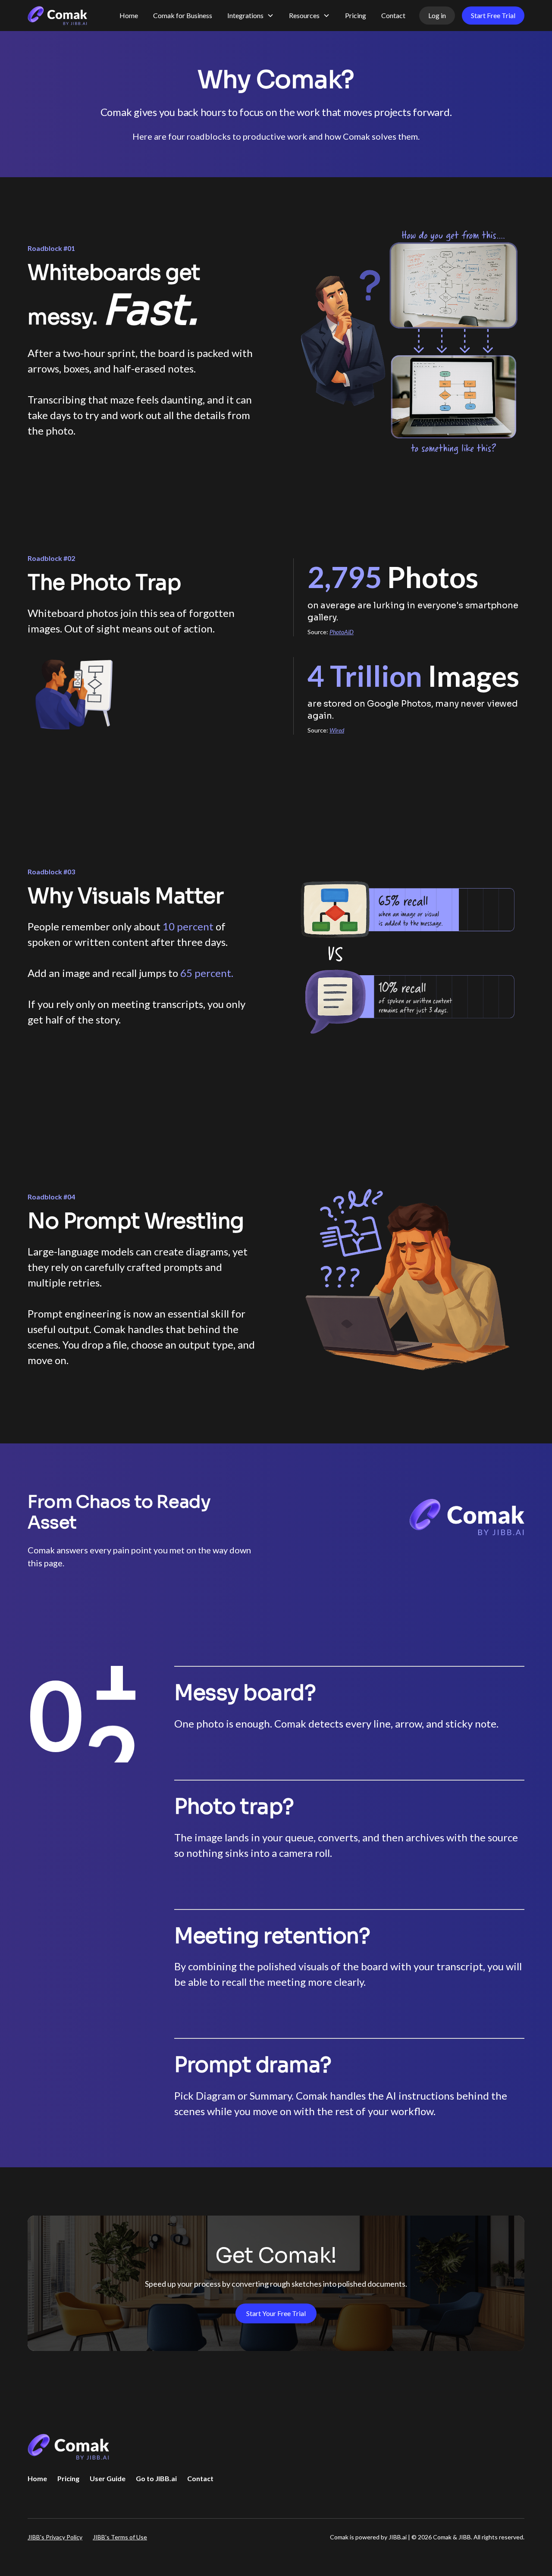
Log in (437, 15)
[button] (251, 16)
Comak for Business (183, 15)
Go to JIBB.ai (156, 2478)
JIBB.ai (398, 2537)
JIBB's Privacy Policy (55, 2537)
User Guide (108, 2478)
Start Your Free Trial (276, 2313)
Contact (393, 15)
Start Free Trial (493, 15)
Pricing (356, 15)
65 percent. (207, 973)
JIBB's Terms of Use (120, 2537)
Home (129, 15)
